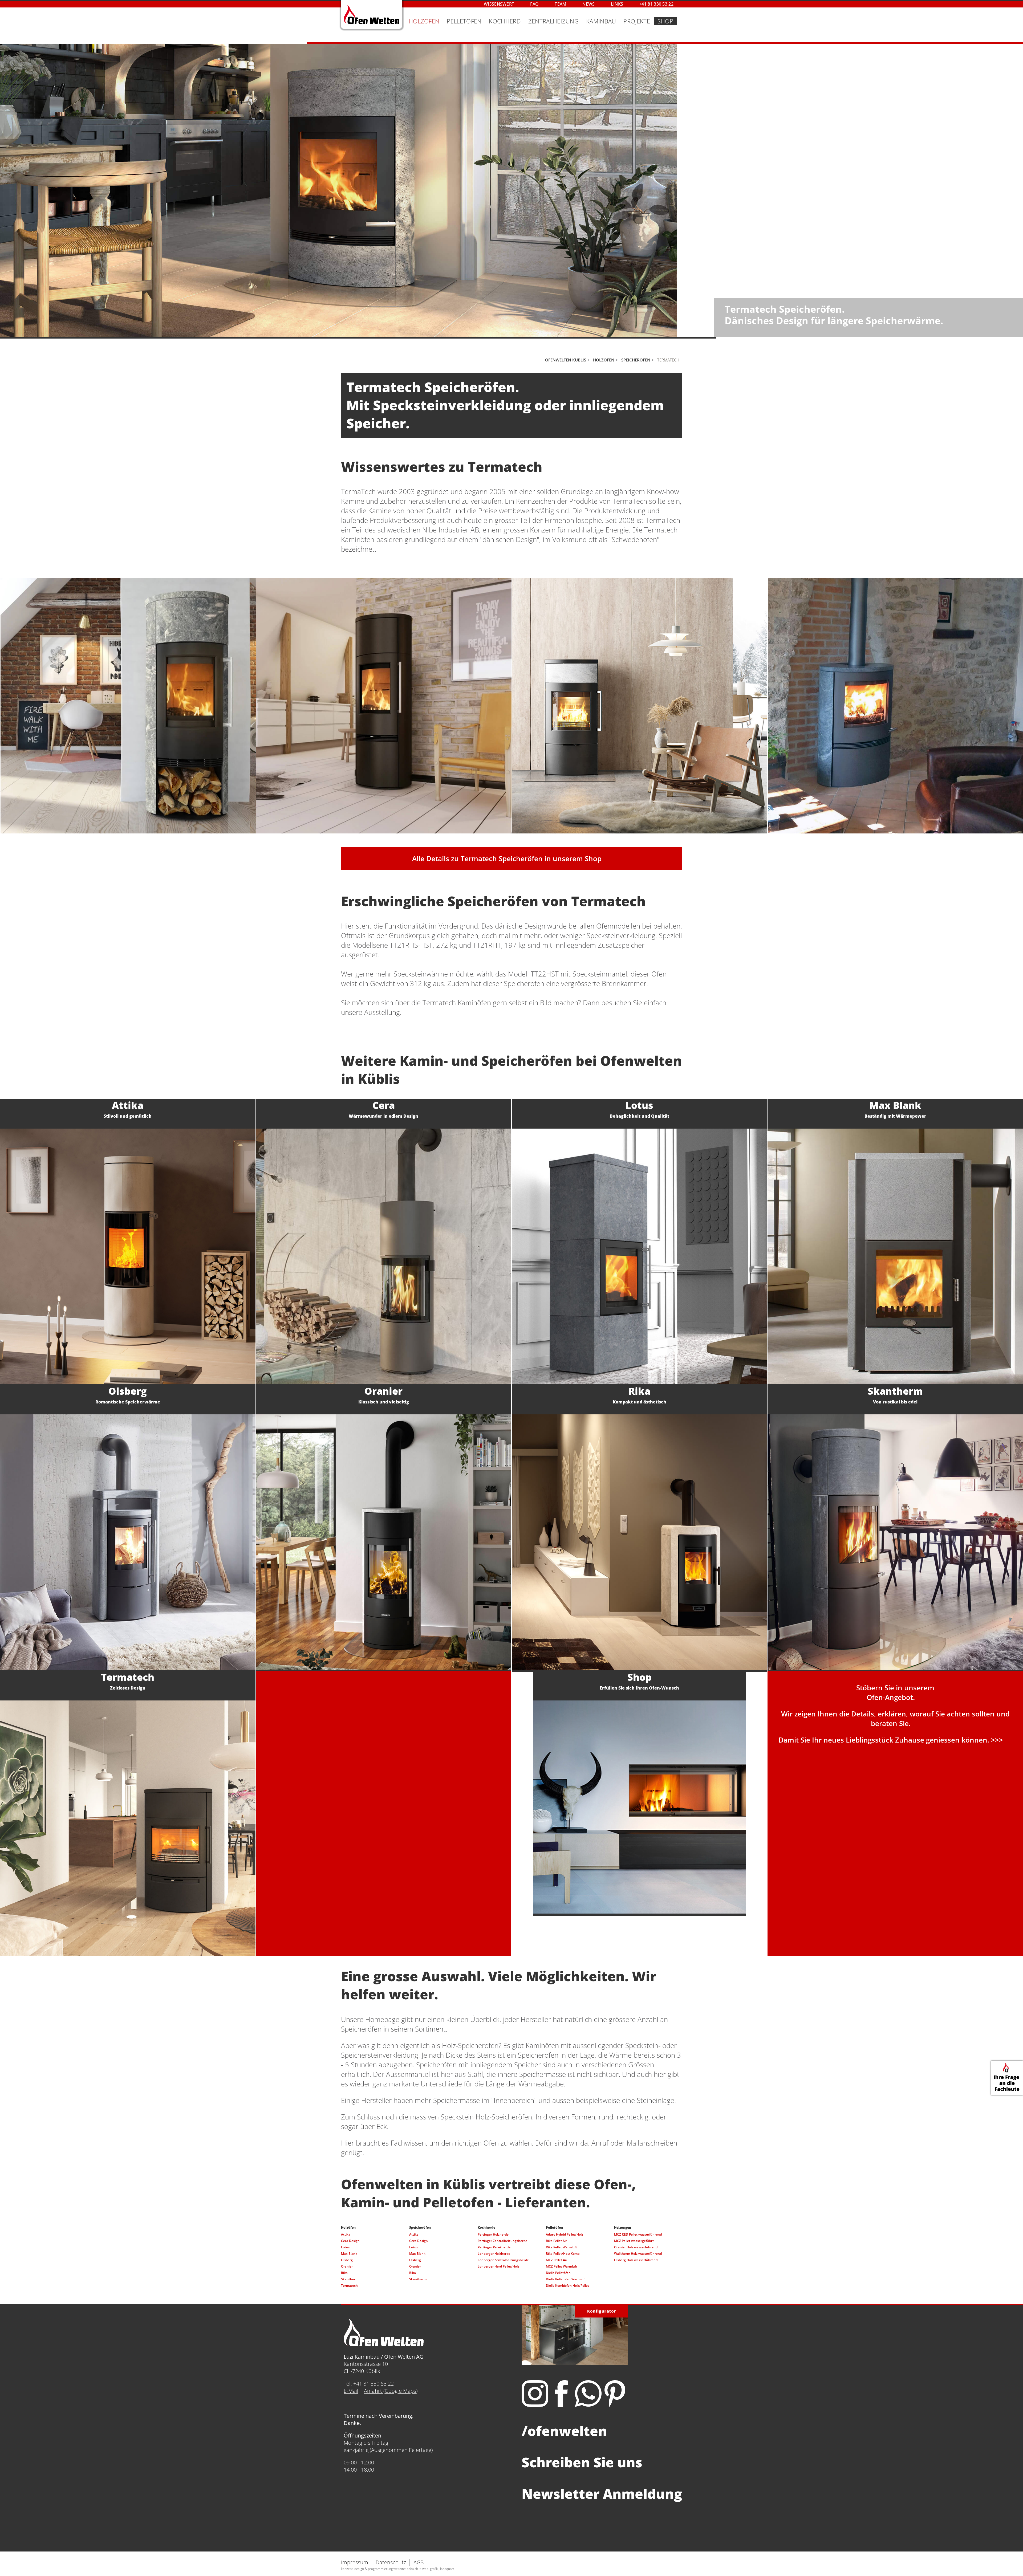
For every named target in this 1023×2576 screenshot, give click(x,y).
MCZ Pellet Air (557, 2260)
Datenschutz (391, 2562)
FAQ (534, 4)
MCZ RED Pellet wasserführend (638, 2234)
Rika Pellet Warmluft (561, 2247)
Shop (665, 21)
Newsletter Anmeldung (602, 2494)
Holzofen (424, 21)
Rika (344, 2273)
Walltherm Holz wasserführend (638, 2254)
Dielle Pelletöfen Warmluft (566, 2279)
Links (617, 4)
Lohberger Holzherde (494, 2254)
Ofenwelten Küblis (566, 360)
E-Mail (351, 2391)
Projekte (637, 21)
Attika (346, 2234)
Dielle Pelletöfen (558, 2273)
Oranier (347, 2266)
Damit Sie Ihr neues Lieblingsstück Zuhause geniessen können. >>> (891, 1740)
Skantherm (350, 2279)
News (588, 4)
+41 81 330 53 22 (656, 4)
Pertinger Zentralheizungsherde (502, 2241)
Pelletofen (464, 21)
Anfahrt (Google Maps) (391, 2391)
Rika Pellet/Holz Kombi (563, 2254)
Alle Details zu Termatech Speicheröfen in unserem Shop (507, 858)
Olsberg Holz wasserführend (636, 2260)
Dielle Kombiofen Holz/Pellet (567, 2286)
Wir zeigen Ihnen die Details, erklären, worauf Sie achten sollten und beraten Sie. (895, 1719)
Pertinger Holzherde (493, 2234)
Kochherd (505, 21)
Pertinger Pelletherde (494, 2247)
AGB (419, 2562)
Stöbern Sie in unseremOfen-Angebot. (895, 1692)
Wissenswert (499, 4)
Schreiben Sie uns (582, 2462)
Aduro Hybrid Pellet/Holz (565, 2234)
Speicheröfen (636, 360)
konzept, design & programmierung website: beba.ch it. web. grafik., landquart (397, 2569)
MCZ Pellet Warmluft (562, 2266)
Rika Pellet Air (556, 2241)
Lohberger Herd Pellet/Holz (498, 2266)
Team (561, 4)
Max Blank (349, 2254)
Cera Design (350, 2241)
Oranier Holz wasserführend (636, 2247)
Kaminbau (601, 21)
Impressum (355, 2562)
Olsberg (347, 2260)
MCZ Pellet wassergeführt (634, 2241)
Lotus (345, 2247)
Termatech (349, 2286)
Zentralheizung (553, 21)
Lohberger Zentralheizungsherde (503, 2260)
